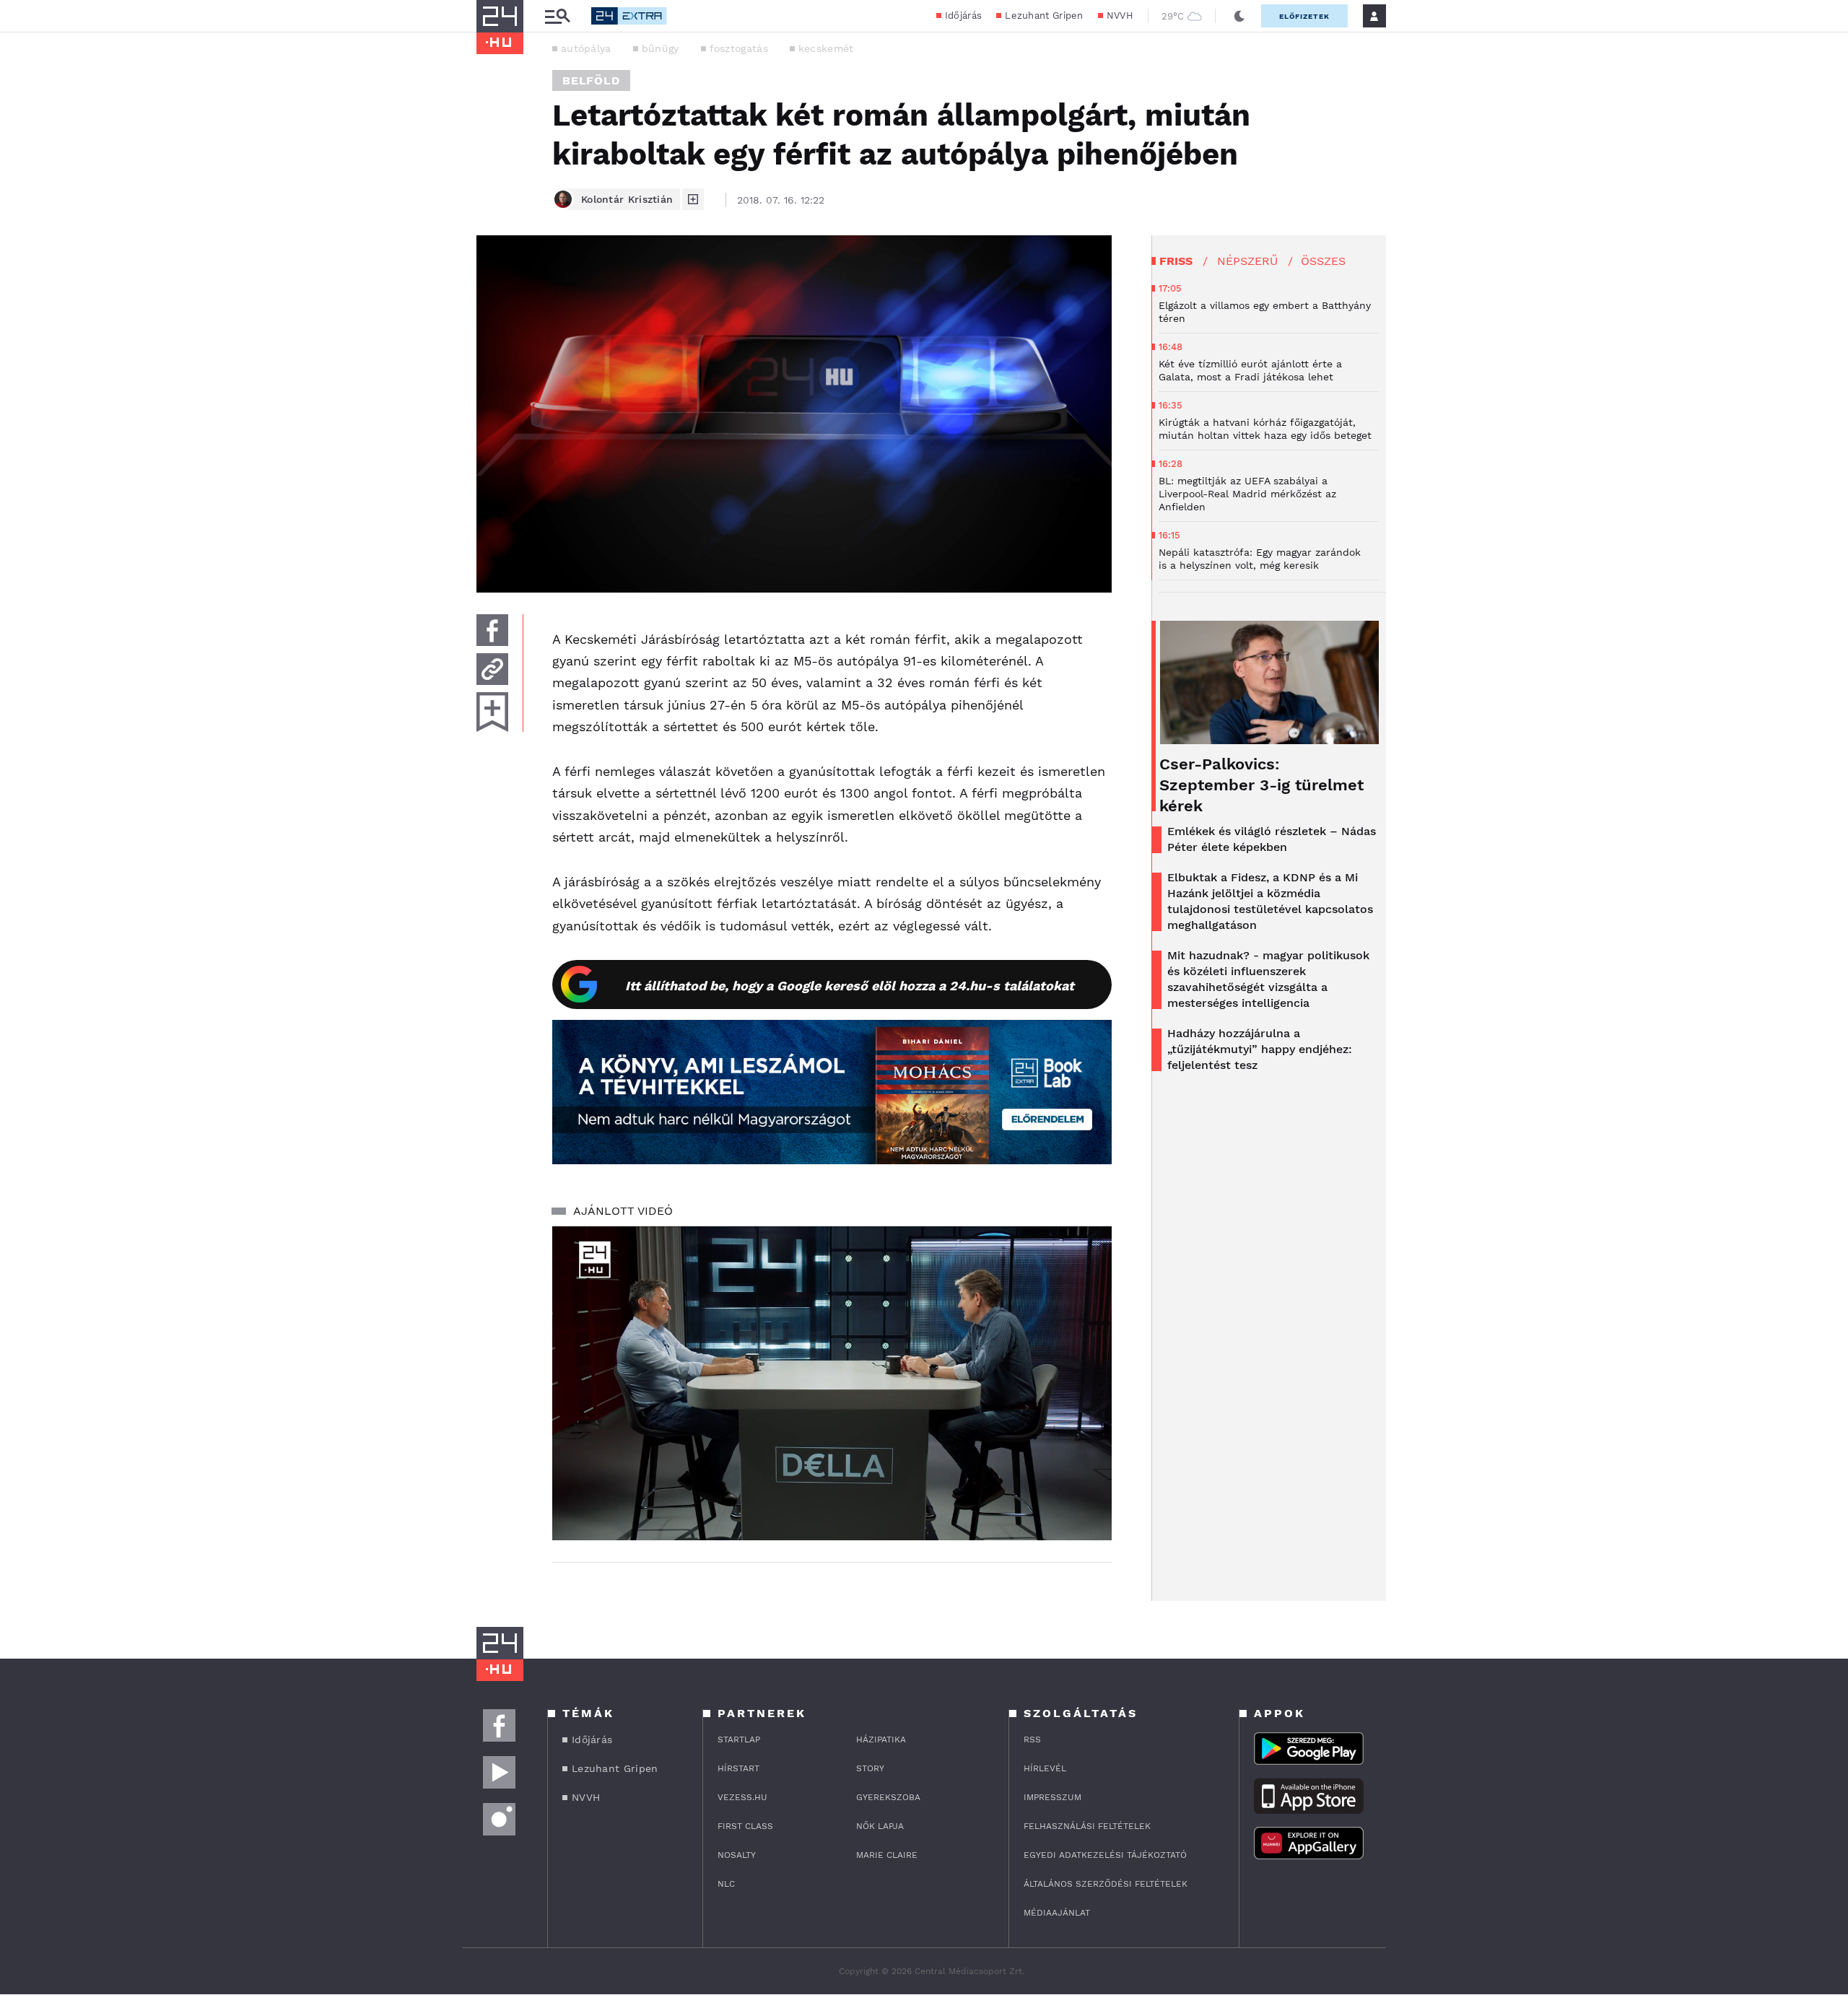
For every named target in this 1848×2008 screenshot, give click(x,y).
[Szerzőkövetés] (693, 199)
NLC (726, 1884)
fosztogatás (739, 48)
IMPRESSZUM (1052, 1797)
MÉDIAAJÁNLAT (1057, 1913)
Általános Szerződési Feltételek (1106, 1884)
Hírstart (738, 1768)
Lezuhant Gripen (1044, 16)
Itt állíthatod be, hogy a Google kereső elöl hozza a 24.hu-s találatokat (850, 986)
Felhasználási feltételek (1087, 1826)
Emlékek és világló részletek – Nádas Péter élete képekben (1272, 839)
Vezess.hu (742, 1797)
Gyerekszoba (888, 1797)
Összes (1323, 261)
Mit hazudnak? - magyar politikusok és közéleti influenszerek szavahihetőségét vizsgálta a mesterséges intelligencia (1268, 979)
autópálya (586, 48)
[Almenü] (557, 16)
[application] (832, 1384)
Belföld (591, 80)
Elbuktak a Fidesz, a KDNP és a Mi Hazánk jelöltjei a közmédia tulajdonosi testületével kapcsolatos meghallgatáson (1270, 901)
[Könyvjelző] (492, 712)
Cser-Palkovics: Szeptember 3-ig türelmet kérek (1261, 785)
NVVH (1120, 16)
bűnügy (661, 48)
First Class (745, 1826)
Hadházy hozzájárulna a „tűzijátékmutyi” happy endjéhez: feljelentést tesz (1260, 1049)
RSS (1032, 1739)
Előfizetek (1304, 16)
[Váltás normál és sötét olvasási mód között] (1239, 16)
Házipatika (881, 1739)
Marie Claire (887, 1855)
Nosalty (737, 1855)
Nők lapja (880, 1826)
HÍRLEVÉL (1045, 1768)
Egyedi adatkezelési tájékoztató (1105, 1855)
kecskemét (826, 48)
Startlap (739, 1739)
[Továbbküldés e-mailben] (492, 669)
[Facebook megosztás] (492, 630)
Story (870, 1768)
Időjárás (963, 16)
